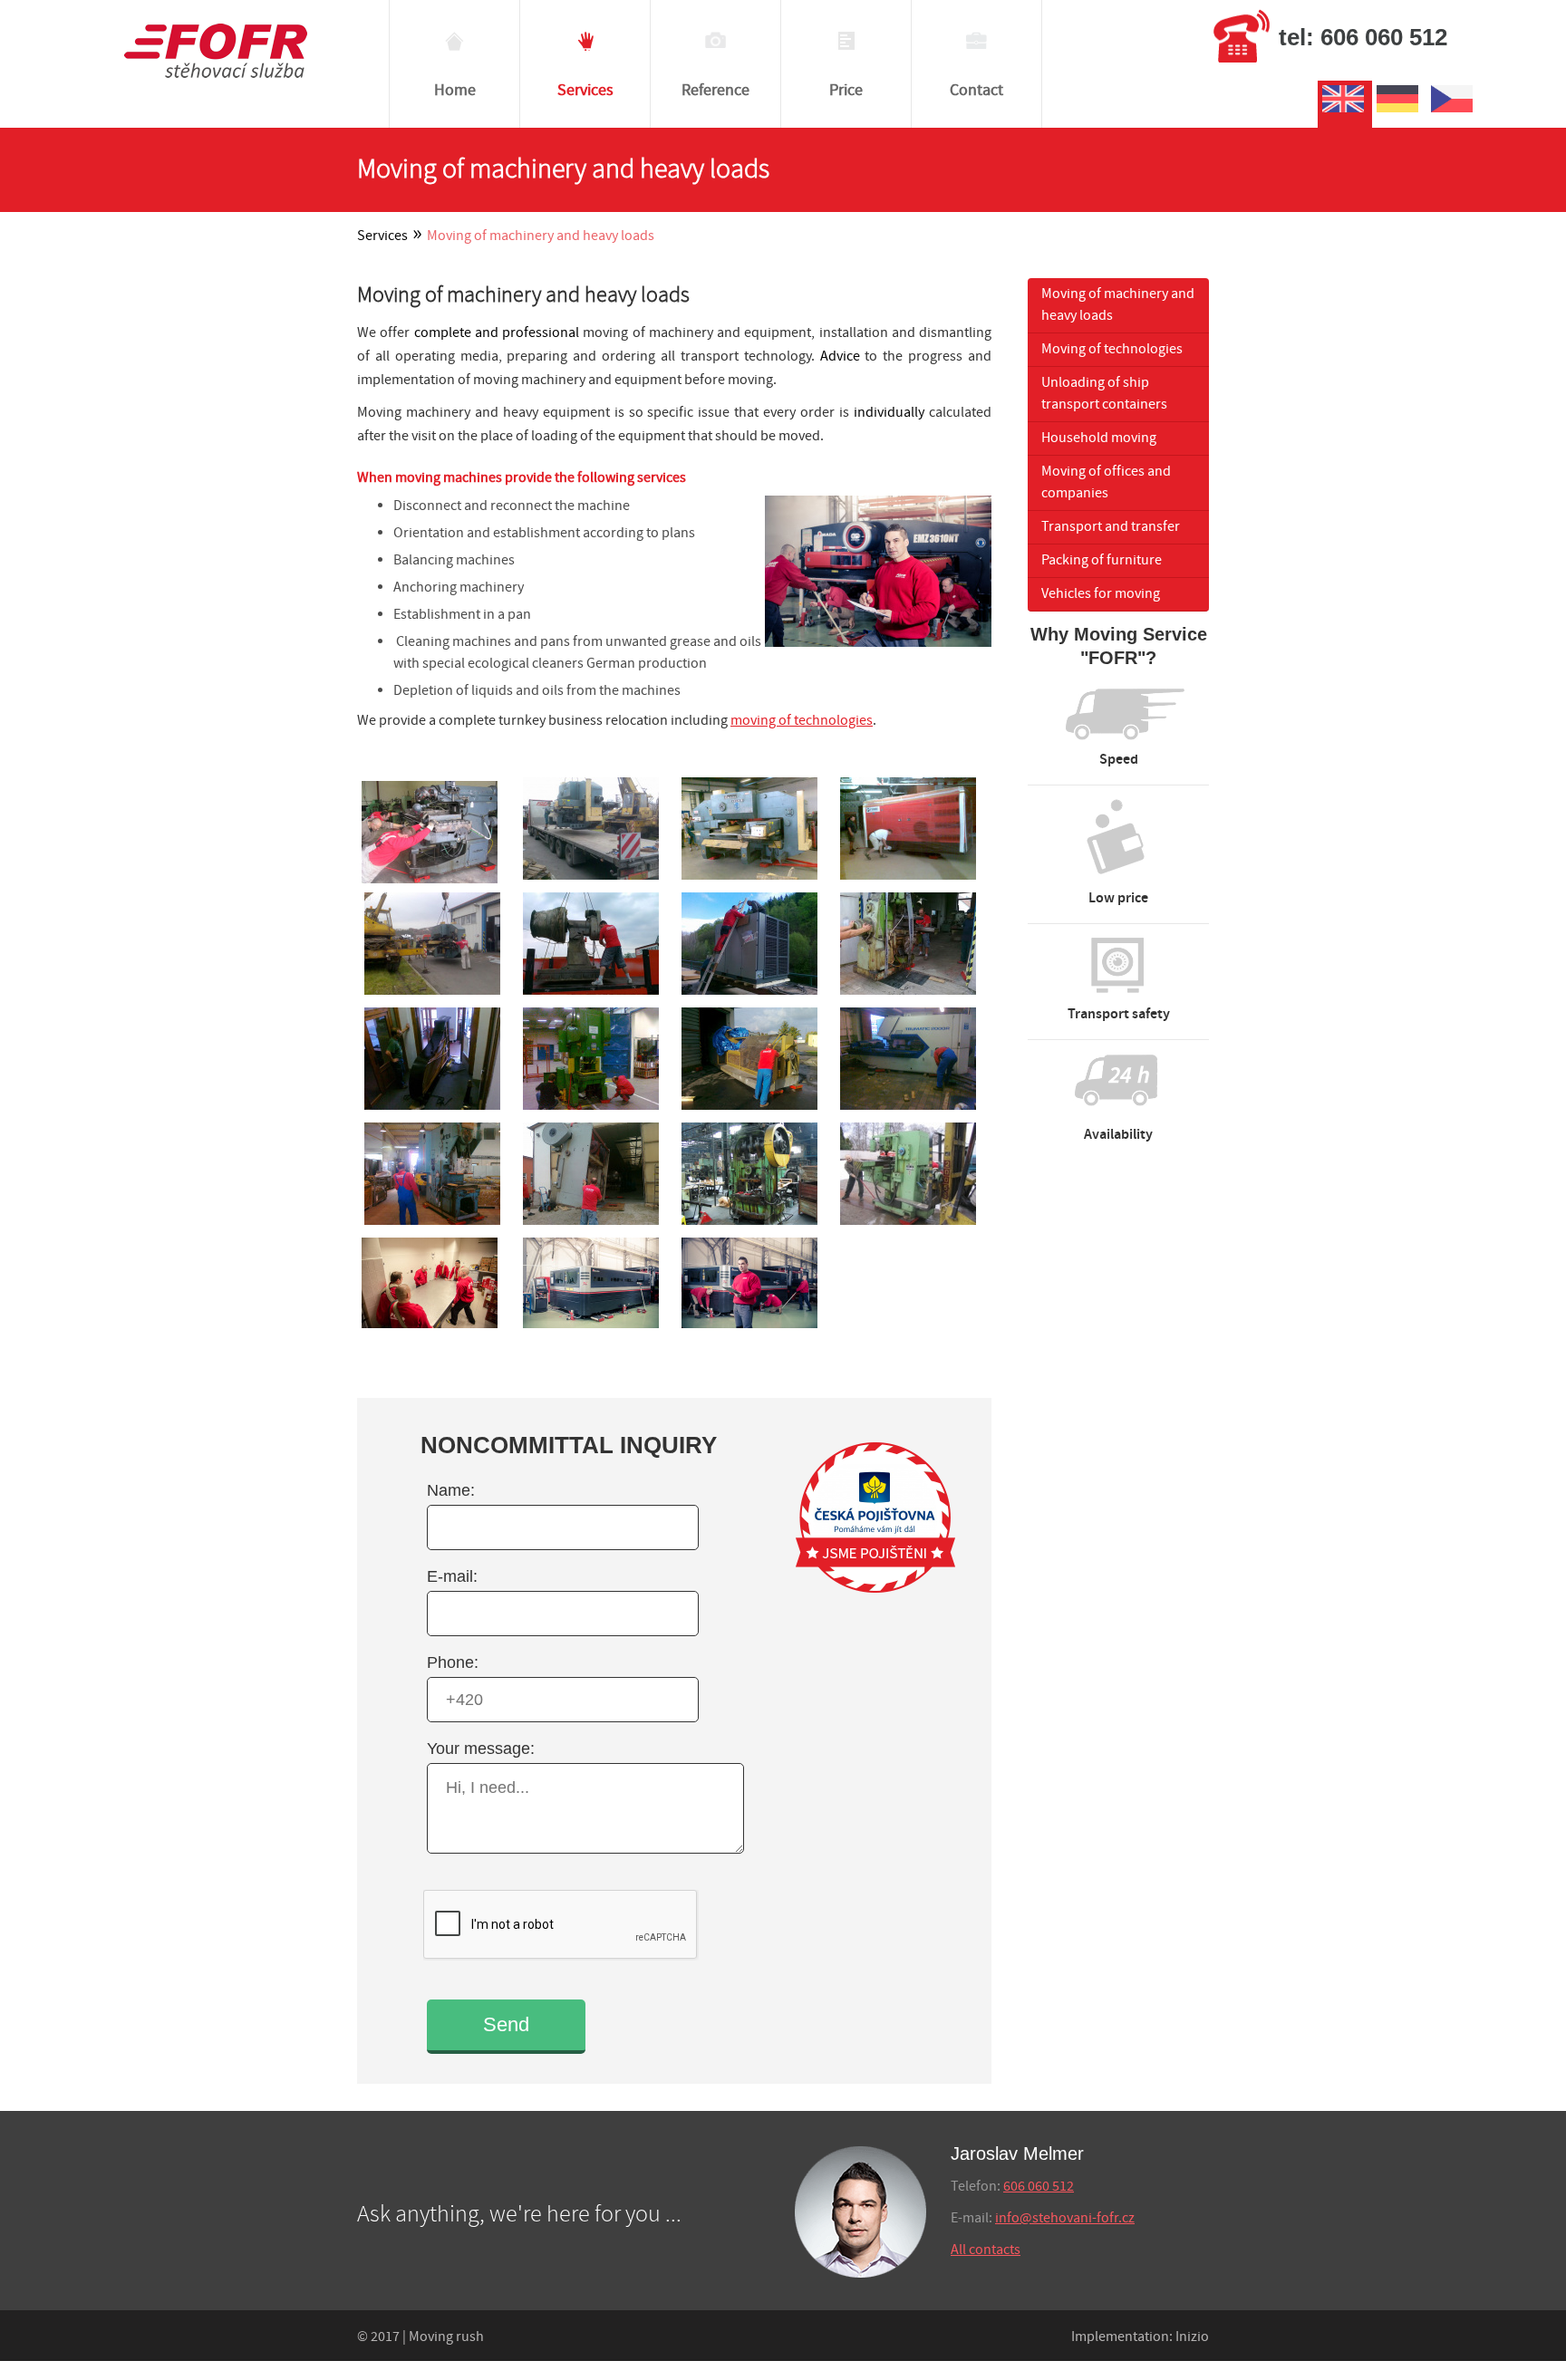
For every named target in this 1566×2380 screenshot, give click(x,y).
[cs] (1454, 112)
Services (382, 236)
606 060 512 (1039, 2187)
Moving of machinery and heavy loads (1118, 305)
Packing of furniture (1102, 560)
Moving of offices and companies (1106, 482)
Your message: (481, 1749)
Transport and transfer (1111, 527)
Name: (451, 1490)
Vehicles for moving (1101, 594)
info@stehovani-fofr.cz (1065, 2218)
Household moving (1099, 438)
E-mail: (452, 1576)
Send (506, 2024)
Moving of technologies (1112, 349)
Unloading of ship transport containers (1104, 394)
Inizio (1192, 2337)
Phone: (453, 1662)
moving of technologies (802, 721)
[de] (1399, 112)
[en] (1345, 112)
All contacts (986, 2250)
